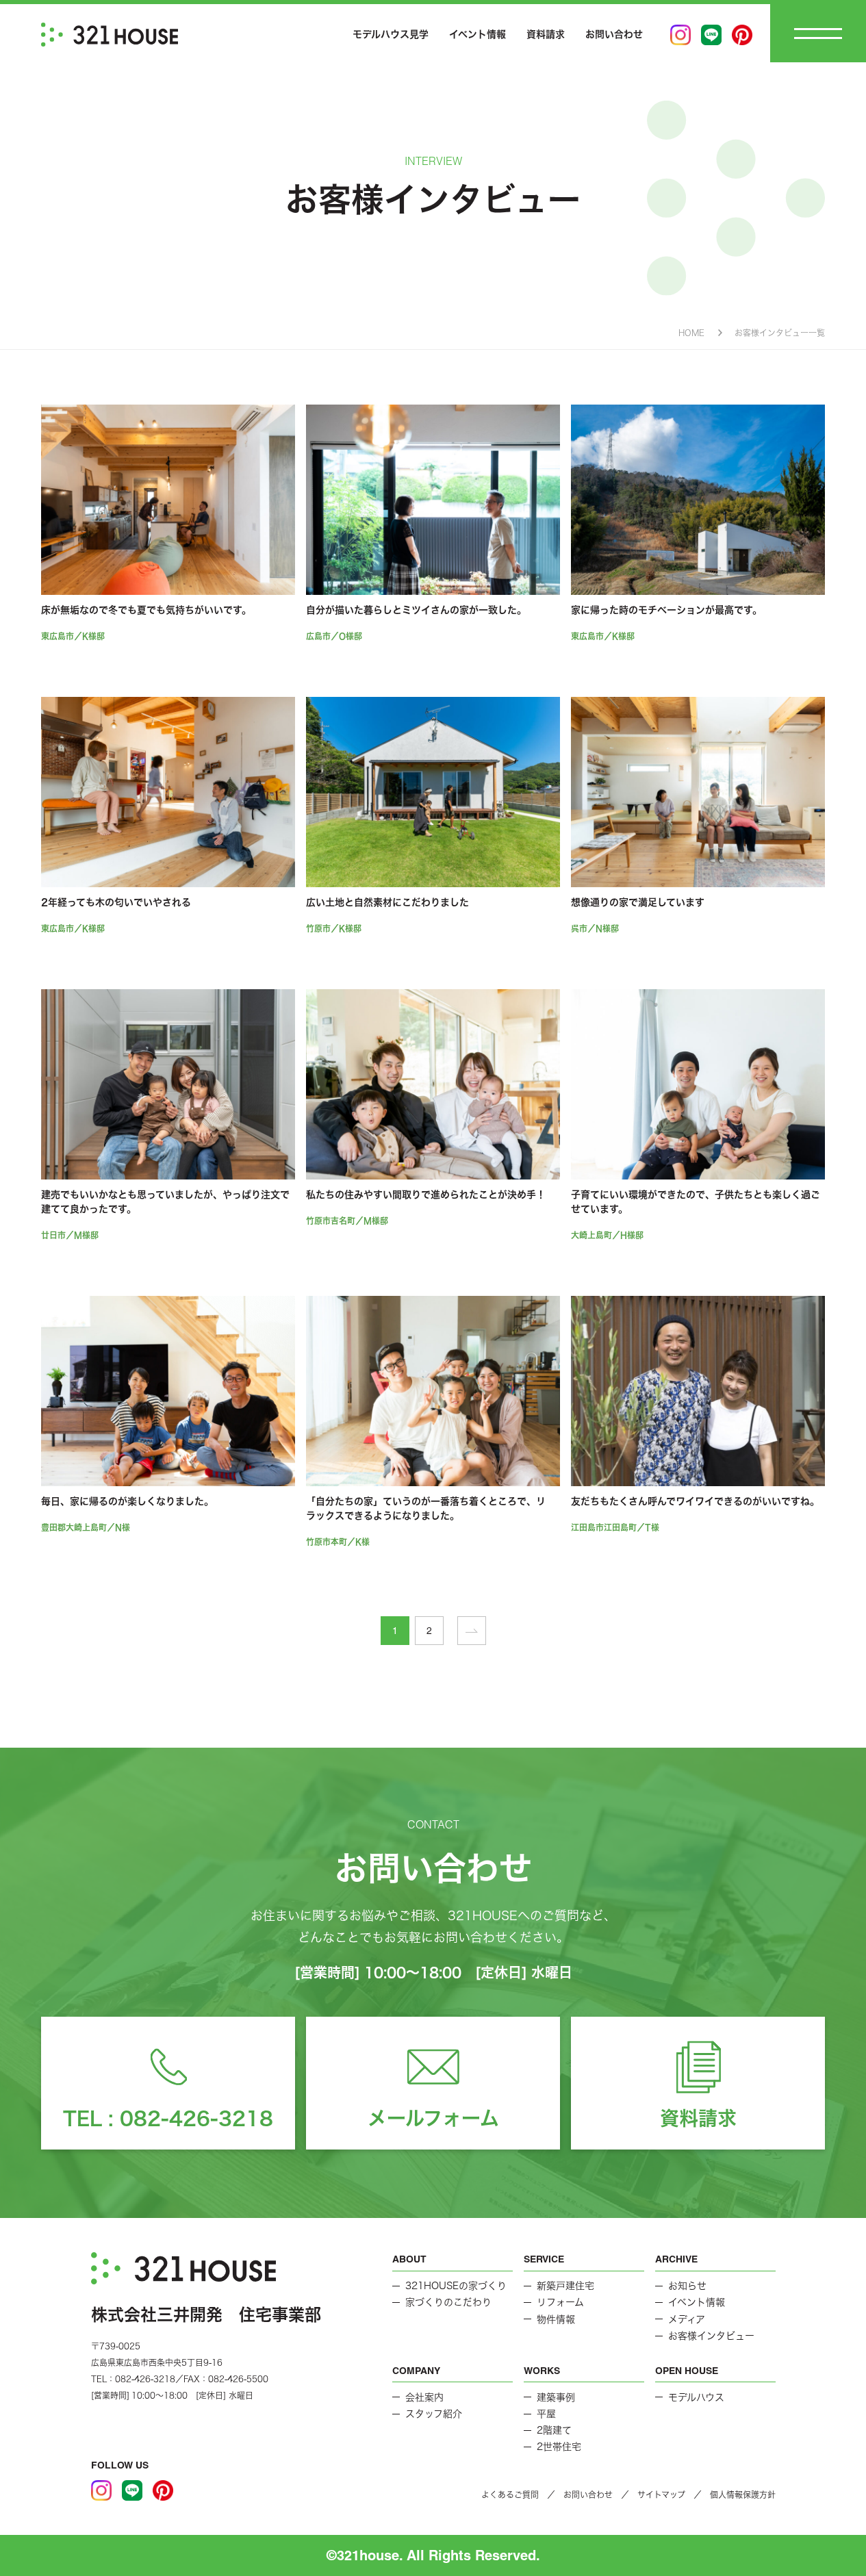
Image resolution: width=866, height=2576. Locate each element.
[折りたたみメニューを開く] (818, 33)
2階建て (554, 2430)
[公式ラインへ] (711, 35)
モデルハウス (696, 2397)
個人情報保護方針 (743, 2495)
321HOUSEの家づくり (456, 2286)
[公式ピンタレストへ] (742, 35)
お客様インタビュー (711, 2336)
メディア (687, 2319)
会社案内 (424, 2397)
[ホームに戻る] (110, 35)
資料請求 (546, 34)
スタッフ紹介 (434, 2414)
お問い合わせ (614, 34)
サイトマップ (661, 2495)
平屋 (546, 2414)
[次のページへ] (472, 1631)
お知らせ (687, 2286)
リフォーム (560, 2302)
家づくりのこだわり (448, 2302)
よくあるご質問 (510, 2495)
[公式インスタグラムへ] (680, 35)
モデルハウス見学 (391, 34)
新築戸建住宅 (565, 2286)
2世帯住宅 (559, 2447)
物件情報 (556, 2319)
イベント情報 (477, 34)
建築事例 (556, 2397)
